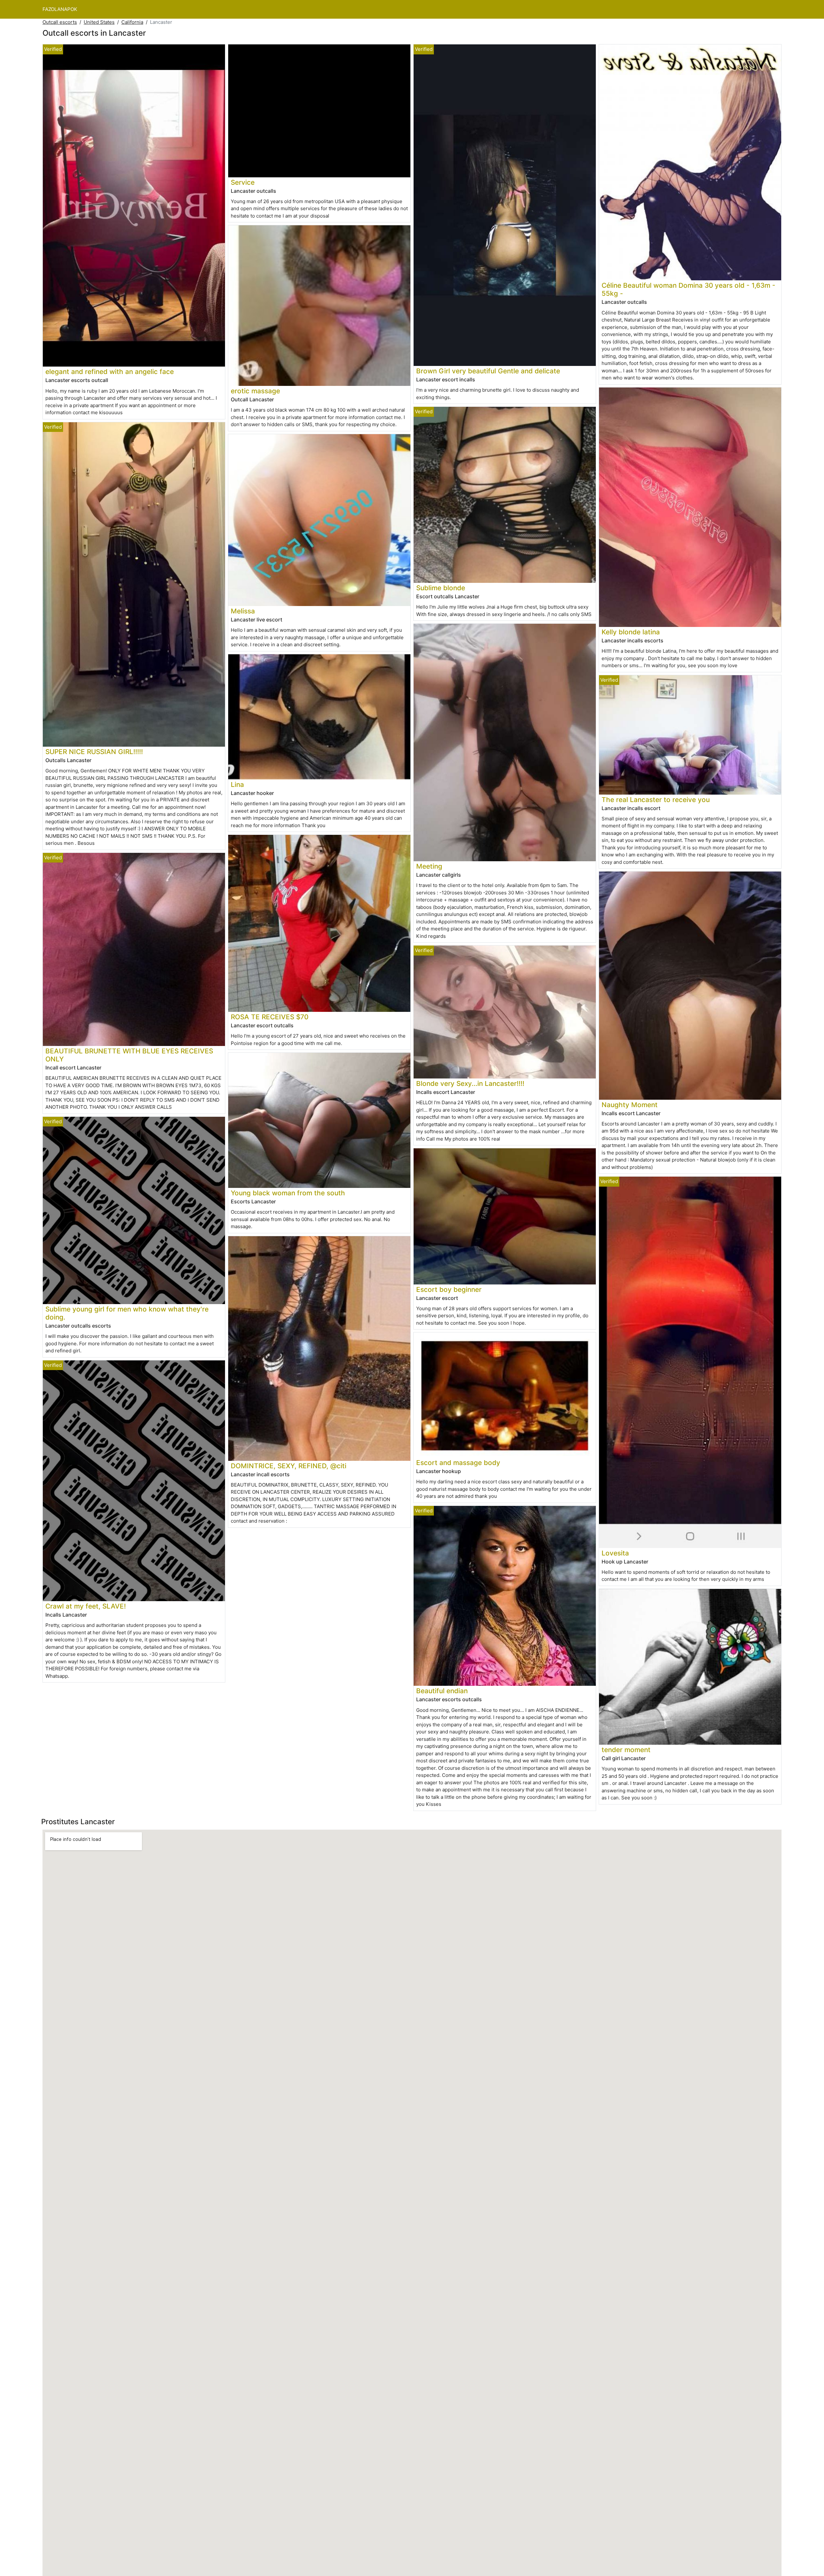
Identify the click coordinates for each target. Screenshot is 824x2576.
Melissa (243, 611)
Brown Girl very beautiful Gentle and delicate (488, 371)
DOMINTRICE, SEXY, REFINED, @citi (289, 1466)
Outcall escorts (60, 22)
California (132, 22)
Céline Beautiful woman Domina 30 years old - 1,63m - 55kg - (688, 289)
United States (99, 22)
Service (243, 182)
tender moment (626, 1750)
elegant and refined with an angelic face (110, 372)
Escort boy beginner (449, 1289)
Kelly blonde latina (631, 632)
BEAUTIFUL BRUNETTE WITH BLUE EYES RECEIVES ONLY (129, 1055)
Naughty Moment (630, 1105)
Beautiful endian (442, 1691)
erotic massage (255, 391)
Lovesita (615, 1553)
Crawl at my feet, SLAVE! (86, 1606)
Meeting (429, 866)
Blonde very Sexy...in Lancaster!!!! (470, 1083)
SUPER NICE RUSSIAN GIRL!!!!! (94, 752)
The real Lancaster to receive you (656, 800)
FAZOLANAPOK (60, 9)
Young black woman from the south (288, 1193)
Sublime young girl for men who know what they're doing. (127, 1313)
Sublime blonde (441, 588)
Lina (237, 784)
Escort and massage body (458, 1463)
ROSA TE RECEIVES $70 (270, 1017)
